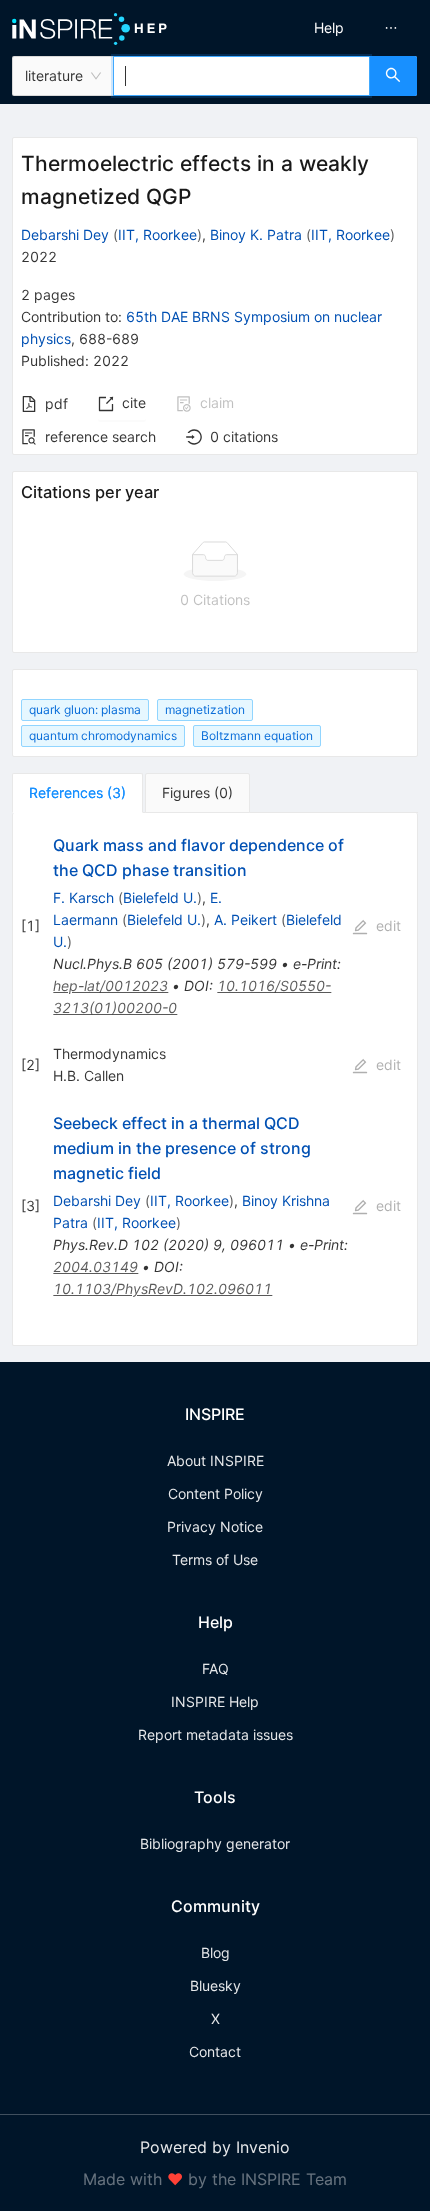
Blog (215, 1952)
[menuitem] (329, 28)
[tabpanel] (215, 1080)
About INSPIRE (215, 1460)
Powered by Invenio (215, 2147)
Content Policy (215, 1493)
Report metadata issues (215, 1734)
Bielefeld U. (160, 897)
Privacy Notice (215, 1526)
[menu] (327, 28)
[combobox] (241, 76)
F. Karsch (83, 897)
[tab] (77, 793)
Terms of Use (215, 1559)
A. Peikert (245, 919)
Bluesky (215, 1985)
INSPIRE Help (215, 1701)
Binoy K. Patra (256, 234)
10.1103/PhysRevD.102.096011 (162, 1288)
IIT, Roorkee (157, 234)
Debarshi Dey (65, 234)
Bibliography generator (215, 1843)
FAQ (215, 1668)
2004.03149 (95, 1266)
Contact (215, 2051)
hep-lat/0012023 (110, 985)
